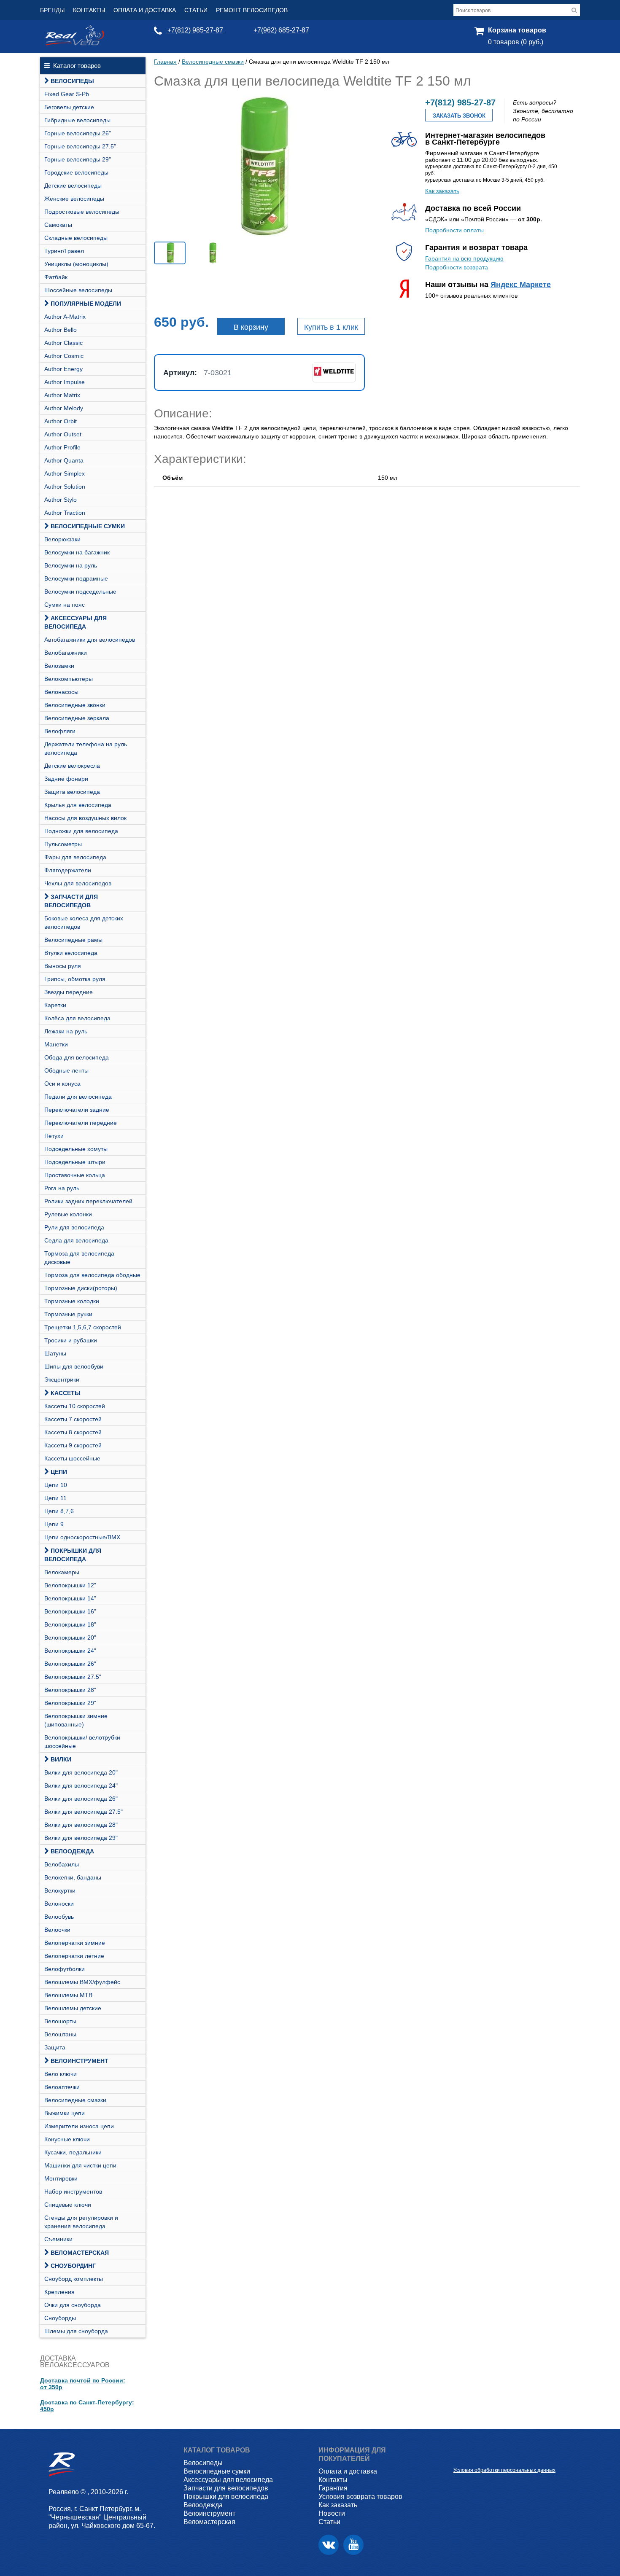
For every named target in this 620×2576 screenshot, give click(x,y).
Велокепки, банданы (73, 1877)
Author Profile (62, 447)
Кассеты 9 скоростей (73, 1445)
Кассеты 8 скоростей (73, 1432)
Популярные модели (86, 304)
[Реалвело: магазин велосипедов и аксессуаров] (75, 43)
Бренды (52, 10)
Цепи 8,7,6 (59, 1511)
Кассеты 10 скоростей (75, 1406)
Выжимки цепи (65, 2113)
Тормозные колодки (72, 1301)
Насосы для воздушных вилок (85, 818)
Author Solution (65, 487)
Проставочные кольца (75, 1175)
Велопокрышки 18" (70, 1624)
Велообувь (59, 1917)
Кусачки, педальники (73, 2152)
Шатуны (55, 1353)
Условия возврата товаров (360, 2497)
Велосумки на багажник (77, 552)
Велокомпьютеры (69, 679)
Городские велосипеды (76, 172)
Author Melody (64, 408)
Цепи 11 (55, 1498)
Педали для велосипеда (78, 1097)
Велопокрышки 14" (70, 1598)
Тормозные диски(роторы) (81, 1288)
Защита (55, 2047)
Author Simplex (65, 473)
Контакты (89, 10)
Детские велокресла (72, 766)
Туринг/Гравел (64, 251)
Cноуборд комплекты (74, 2279)
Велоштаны (60, 2034)
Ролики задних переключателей (88, 1201)
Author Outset (63, 434)
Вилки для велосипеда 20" (81, 1772)
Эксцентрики (62, 1379)
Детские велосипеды (73, 186)
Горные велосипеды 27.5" (80, 146)
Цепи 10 (56, 1485)
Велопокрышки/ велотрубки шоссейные (82, 1742)
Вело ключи (61, 2074)
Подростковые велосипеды (82, 212)
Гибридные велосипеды (77, 120)
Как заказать (442, 191)
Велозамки (59, 666)
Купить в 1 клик (331, 327)
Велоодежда (72, 1851)
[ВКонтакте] (329, 2545)
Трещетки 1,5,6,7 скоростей (83, 1327)
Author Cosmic (64, 356)
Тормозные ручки (68, 1314)
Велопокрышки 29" (70, 1703)
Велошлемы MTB (68, 1995)
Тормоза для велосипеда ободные (92, 1275)
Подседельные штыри (75, 1162)
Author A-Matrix (65, 317)
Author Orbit (61, 421)
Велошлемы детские (73, 2008)
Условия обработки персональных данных (504, 2470)
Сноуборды (60, 2318)
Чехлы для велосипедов (78, 883)
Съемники (58, 2239)
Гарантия (333, 2488)
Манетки (56, 1044)
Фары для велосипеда (75, 857)
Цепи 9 (54, 1524)
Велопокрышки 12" (70, 1585)
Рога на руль (62, 1188)
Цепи (59, 1472)
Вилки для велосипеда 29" (81, 1838)
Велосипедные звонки (75, 705)
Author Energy (63, 369)
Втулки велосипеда (71, 953)
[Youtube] (353, 2545)
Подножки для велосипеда (81, 831)
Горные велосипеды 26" (78, 133)
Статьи (196, 10)
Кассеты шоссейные (72, 1458)
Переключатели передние (81, 1123)
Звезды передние (69, 992)
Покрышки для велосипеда (73, 1555)
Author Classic (63, 343)
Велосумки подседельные (80, 592)
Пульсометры (63, 844)
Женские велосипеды (74, 199)
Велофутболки (65, 1969)
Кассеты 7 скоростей (73, 1419)
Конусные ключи (67, 2139)
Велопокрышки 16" (70, 1611)
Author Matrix (62, 395)
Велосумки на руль (71, 565)
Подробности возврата (457, 267)
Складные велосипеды (76, 238)
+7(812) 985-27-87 (195, 30)
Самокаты (58, 225)
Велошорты (60, 2021)
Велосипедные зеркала (77, 718)
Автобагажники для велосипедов (90, 640)
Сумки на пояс (65, 605)
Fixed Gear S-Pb (67, 94)
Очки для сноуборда (73, 2305)
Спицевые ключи (68, 2205)
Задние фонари (66, 779)
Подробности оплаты (454, 230)
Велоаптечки (62, 2087)
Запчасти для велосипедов (71, 901)
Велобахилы (62, 1864)
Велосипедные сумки (88, 526)
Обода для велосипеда (77, 1057)
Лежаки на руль (66, 1031)
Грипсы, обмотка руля (75, 979)
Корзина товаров (517, 30)
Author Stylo (61, 500)
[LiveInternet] (460, 2457)
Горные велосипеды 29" (78, 159)
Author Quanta (64, 460)
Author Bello (61, 330)
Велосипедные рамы (73, 940)
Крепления (59, 2292)
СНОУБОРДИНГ (73, 2266)
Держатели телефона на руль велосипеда (86, 748)
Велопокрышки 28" (70, 1690)
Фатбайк (56, 277)
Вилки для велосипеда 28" (81, 1825)
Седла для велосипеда (76, 1240)
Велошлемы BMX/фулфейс (82, 1982)
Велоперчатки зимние (75, 1943)
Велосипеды (72, 81)
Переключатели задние (77, 1110)
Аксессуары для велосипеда (75, 622)
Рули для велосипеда (74, 1227)
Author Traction (65, 513)
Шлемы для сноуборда (76, 2331)
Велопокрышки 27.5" (73, 1677)
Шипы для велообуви (74, 1366)
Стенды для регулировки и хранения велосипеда (81, 2222)
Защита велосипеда (72, 792)
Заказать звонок (459, 116)
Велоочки (57, 1930)
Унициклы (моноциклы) (76, 264)
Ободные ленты (66, 1070)
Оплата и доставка (145, 10)
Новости (332, 2513)
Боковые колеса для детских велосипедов (84, 922)
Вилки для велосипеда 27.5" (84, 1812)
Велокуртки (60, 1890)
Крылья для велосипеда (78, 805)
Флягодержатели (68, 870)
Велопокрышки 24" (70, 1651)
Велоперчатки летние (74, 1956)
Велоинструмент (80, 2061)
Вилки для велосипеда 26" (81, 1799)
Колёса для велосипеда (77, 1018)
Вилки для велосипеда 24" (81, 1785)
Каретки (55, 1005)
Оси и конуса (62, 1084)
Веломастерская (80, 2253)
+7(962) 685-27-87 (281, 30)
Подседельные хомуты (76, 1149)
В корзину (251, 327)
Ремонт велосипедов (252, 10)
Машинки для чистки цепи (80, 2165)
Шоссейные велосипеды (78, 290)
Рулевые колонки (68, 1214)
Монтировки (61, 2178)
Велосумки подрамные (76, 578)
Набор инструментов (73, 2191)
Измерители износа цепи (79, 2126)
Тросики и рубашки (71, 1340)
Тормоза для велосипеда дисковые (79, 1258)
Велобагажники (66, 653)
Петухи (54, 1136)
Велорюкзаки (62, 539)
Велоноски (59, 1904)
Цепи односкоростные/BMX (82, 1537)
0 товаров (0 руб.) (516, 42)
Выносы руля (63, 966)
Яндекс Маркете (521, 285)
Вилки (61, 1759)
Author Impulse (65, 382)
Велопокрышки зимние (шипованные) (76, 1720)
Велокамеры (62, 1572)
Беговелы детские (69, 107)
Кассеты (66, 1393)
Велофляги (60, 731)
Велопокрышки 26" (70, 1664)
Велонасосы (61, 692)
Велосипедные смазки (75, 2100)
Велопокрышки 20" (70, 1638)
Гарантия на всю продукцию (464, 258)
